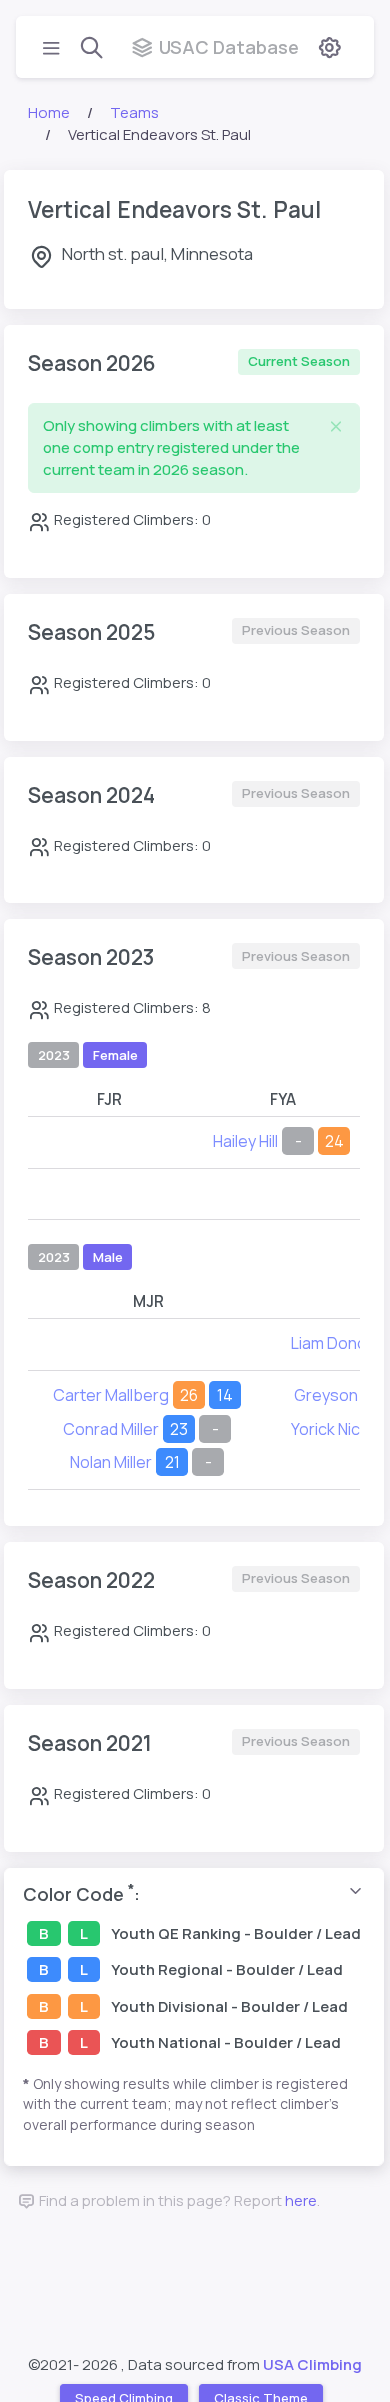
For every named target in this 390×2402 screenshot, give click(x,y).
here (301, 2200)
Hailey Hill (245, 1141)
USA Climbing (312, 2364)
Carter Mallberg (111, 1395)
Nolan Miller (111, 1462)
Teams (134, 112)
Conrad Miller (111, 1429)
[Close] (336, 426)
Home (49, 112)
